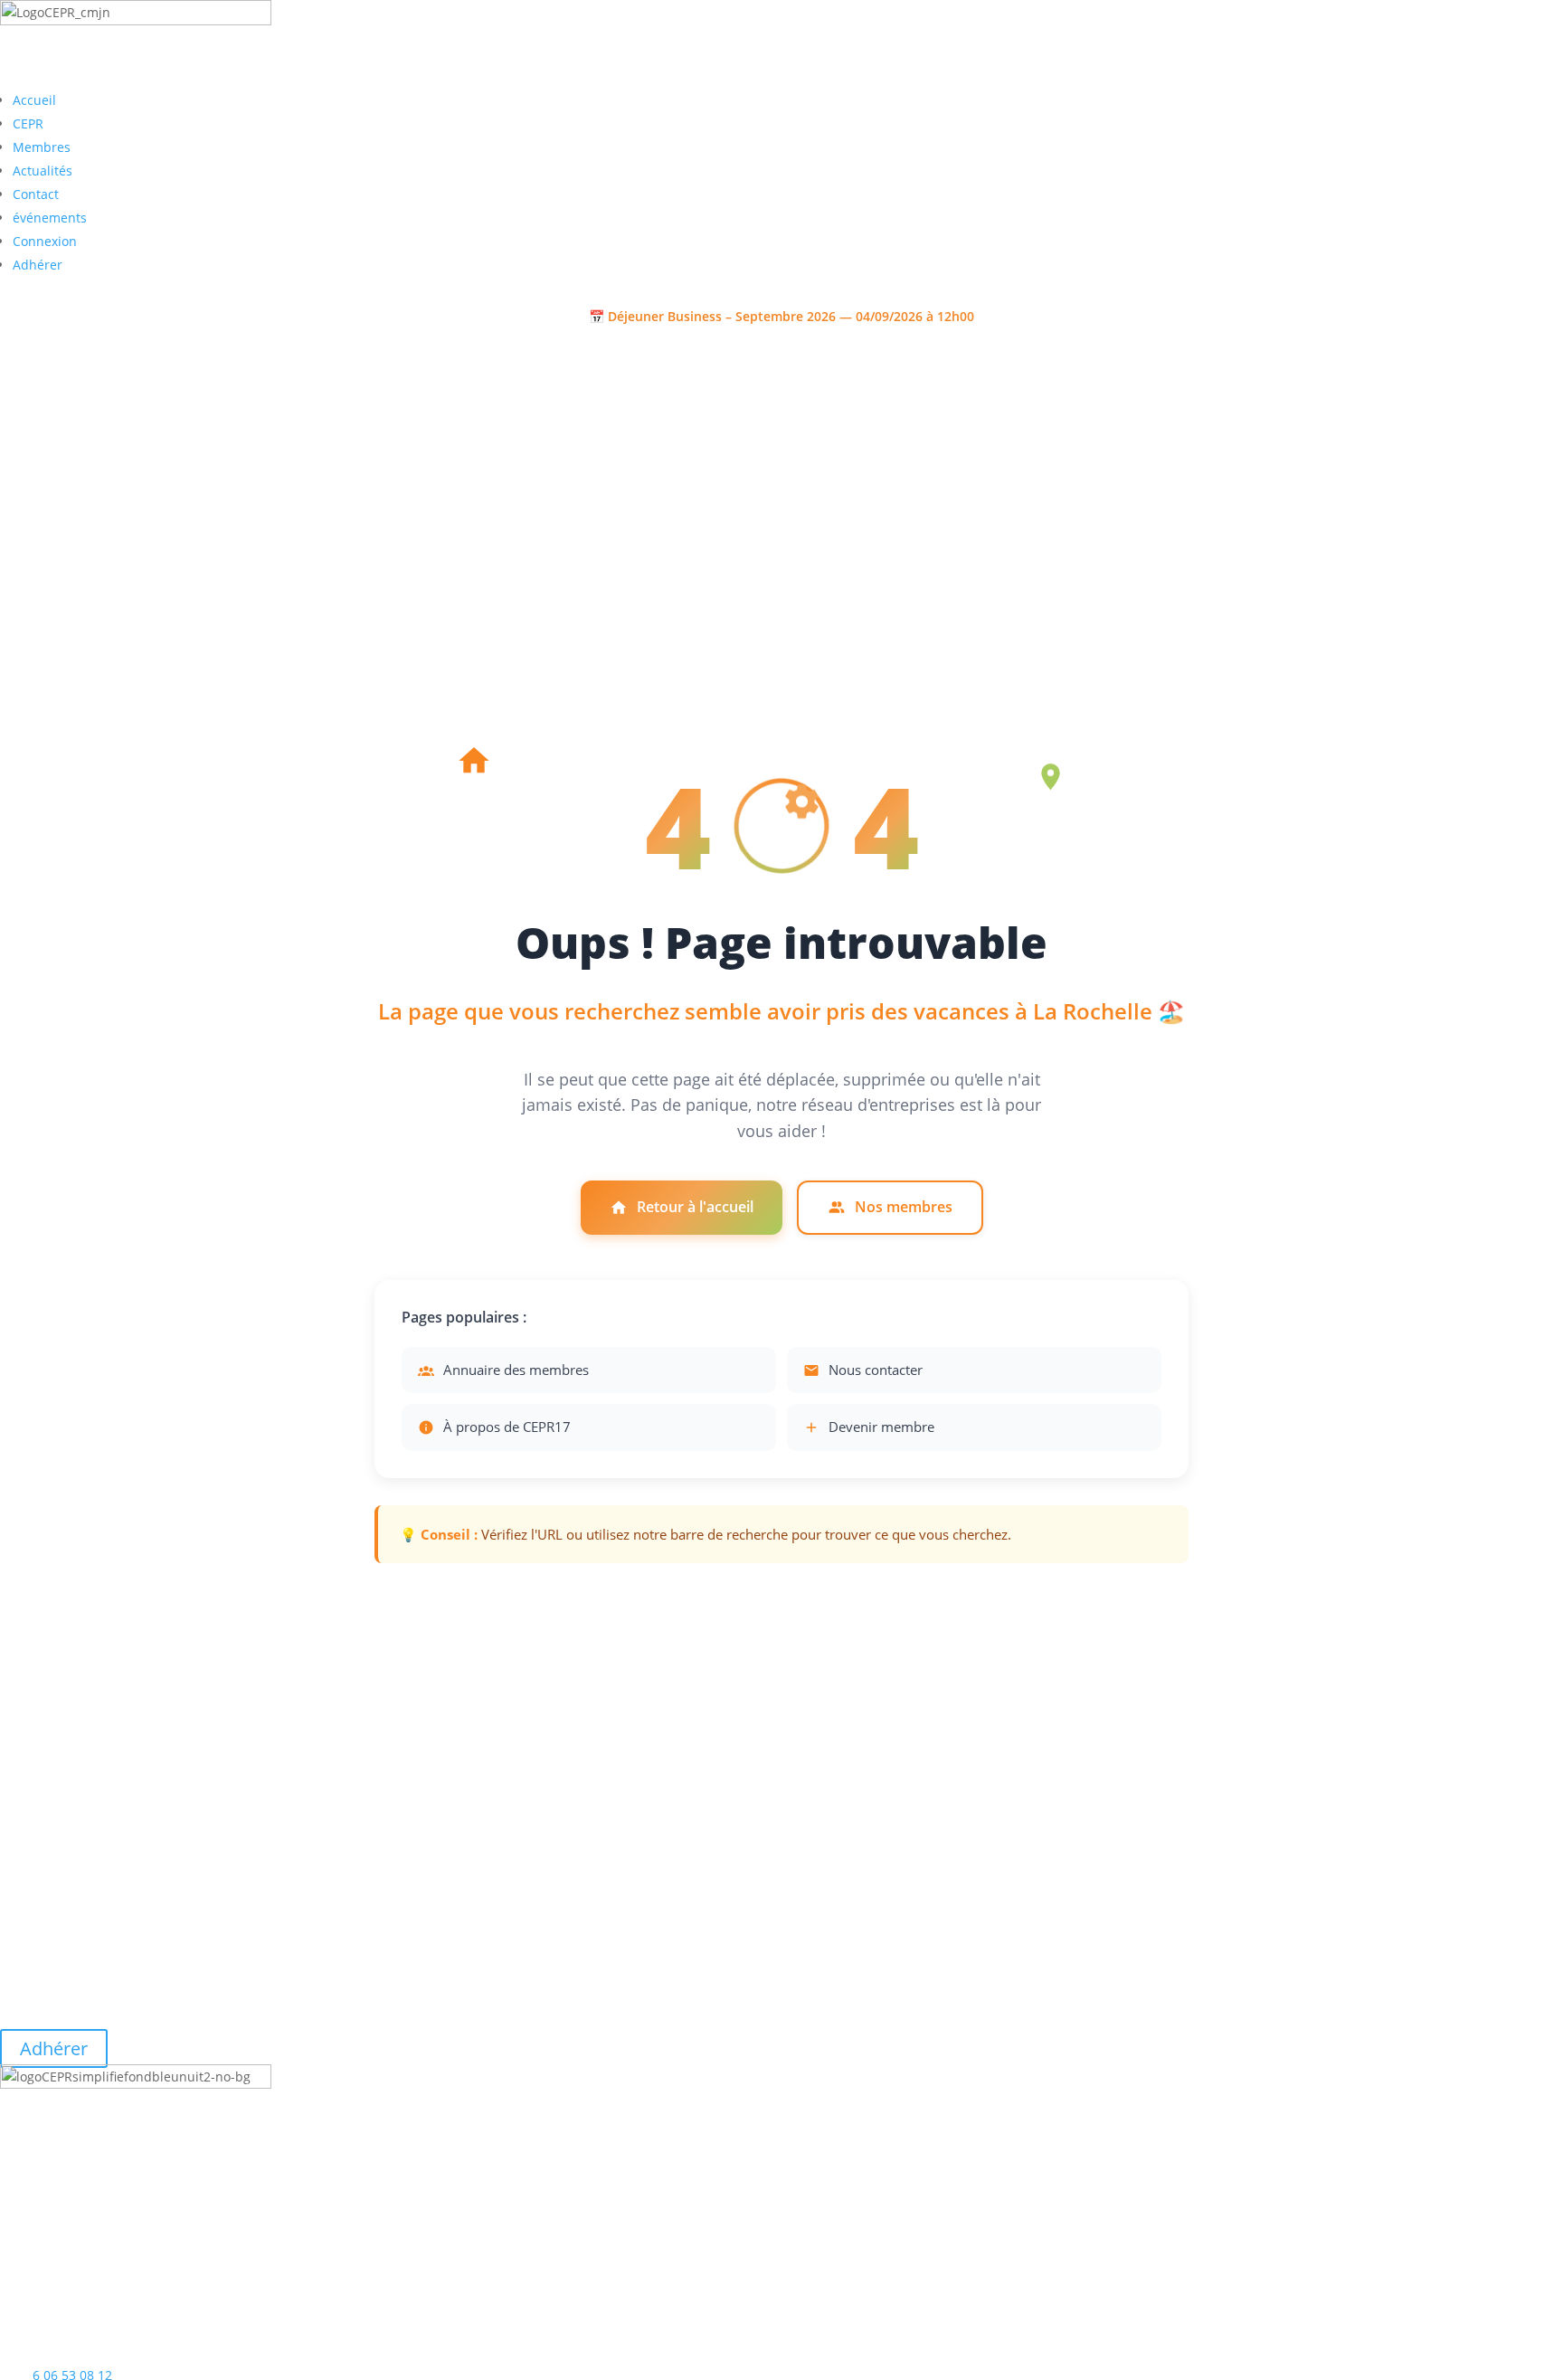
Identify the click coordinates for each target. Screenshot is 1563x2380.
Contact (36, 194)
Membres (42, 147)
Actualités (43, 171)
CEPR (28, 123)
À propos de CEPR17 (507, 1427)
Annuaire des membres (516, 1370)
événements (50, 218)
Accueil (34, 100)
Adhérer (38, 265)
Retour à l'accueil (695, 1207)
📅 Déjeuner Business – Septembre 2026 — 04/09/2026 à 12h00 (781, 316)
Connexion (45, 241)
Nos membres (904, 1207)
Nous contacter (876, 1370)
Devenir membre (881, 1427)
